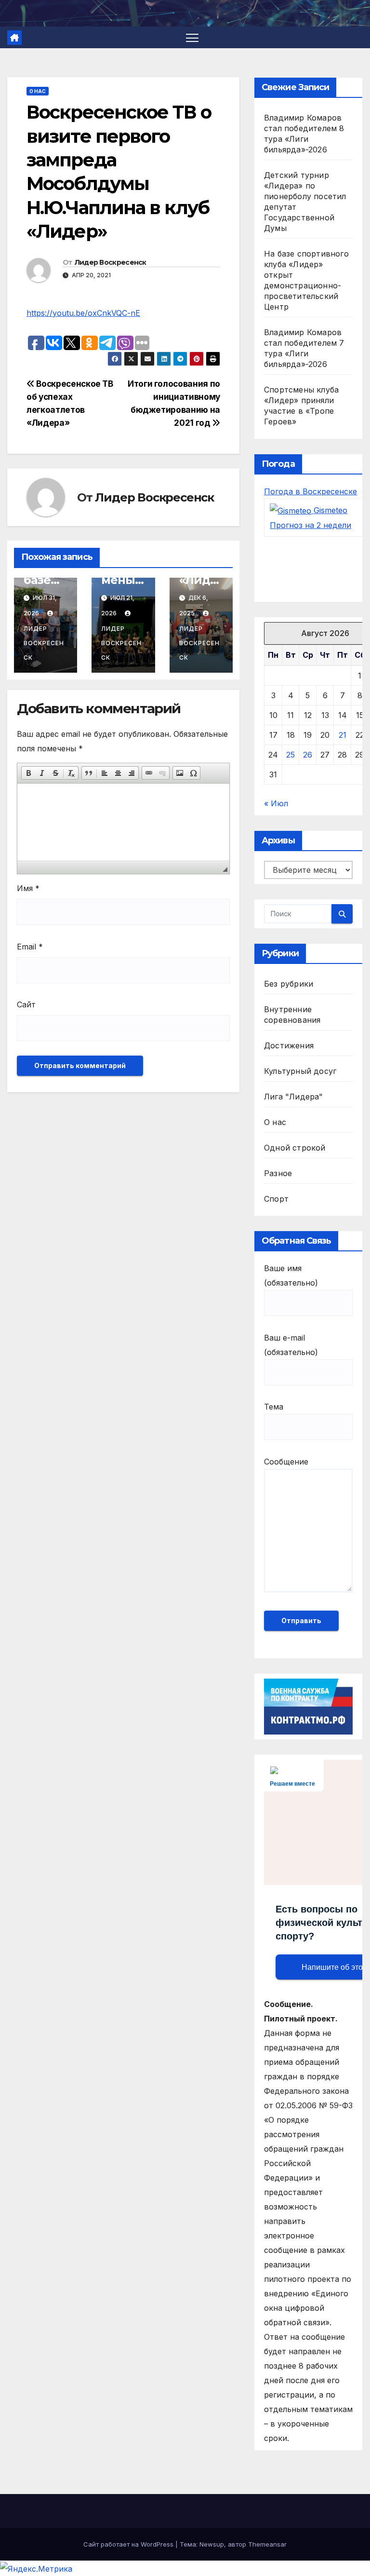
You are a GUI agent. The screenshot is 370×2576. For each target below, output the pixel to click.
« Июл (276, 803)
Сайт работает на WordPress (129, 2544)
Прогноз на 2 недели (311, 525)
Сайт (26, 1004)
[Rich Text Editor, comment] (123, 822)
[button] (28, 773)
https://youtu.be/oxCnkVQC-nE (83, 313)
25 (291, 755)
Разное (278, 1173)
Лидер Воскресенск (111, 262)
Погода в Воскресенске (311, 491)
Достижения (289, 1045)
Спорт (276, 1199)
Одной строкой (295, 1148)
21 (343, 735)
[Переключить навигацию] (192, 37)
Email (30, 947)
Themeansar (267, 2544)
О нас (38, 91)
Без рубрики (289, 984)
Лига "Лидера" (294, 1097)
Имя (28, 888)
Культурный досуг (300, 1071)
